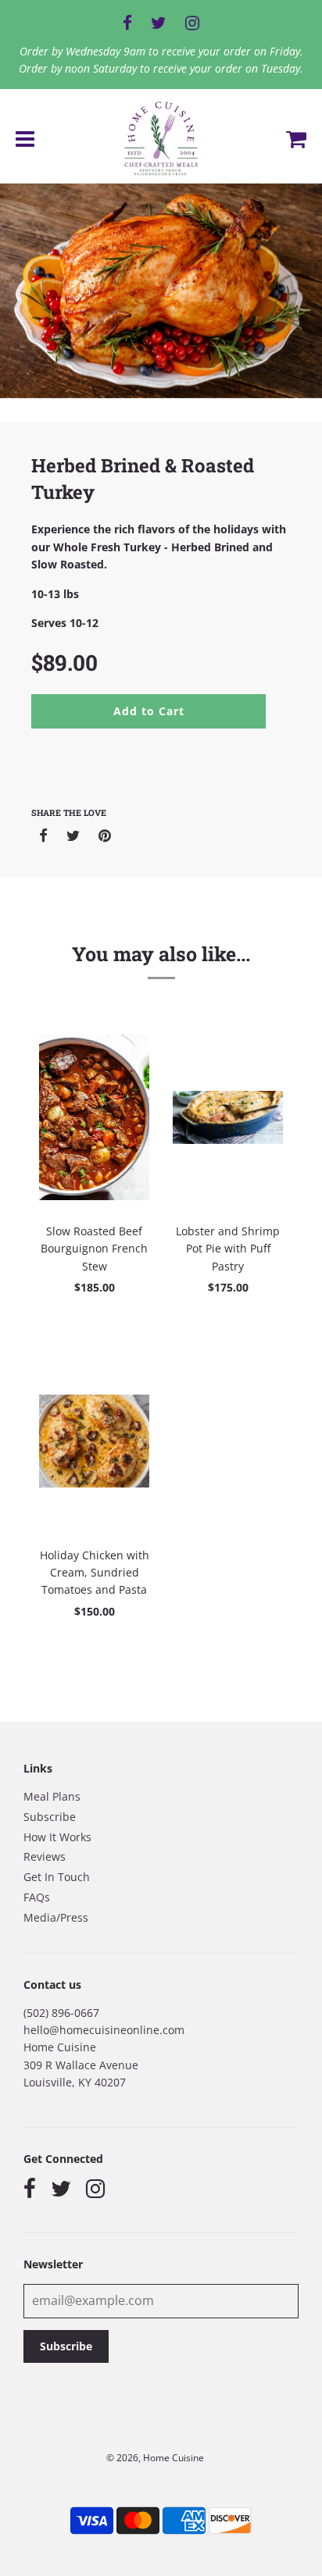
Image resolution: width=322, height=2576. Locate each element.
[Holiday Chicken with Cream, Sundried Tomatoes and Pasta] (94, 1441)
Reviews (45, 1856)
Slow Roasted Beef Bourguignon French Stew (94, 1249)
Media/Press (56, 1917)
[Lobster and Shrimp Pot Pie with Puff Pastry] (228, 1117)
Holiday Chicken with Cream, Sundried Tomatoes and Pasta (95, 1573)
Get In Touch (57, 1877)
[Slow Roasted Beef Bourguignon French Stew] (94, 1117)
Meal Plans (52, 1796)
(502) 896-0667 (61, 2013)
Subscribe (50, 1817)
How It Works (57, 1837)
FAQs (37, 1897)
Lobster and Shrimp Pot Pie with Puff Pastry (228, 1249)
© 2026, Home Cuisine (155, 2458)
